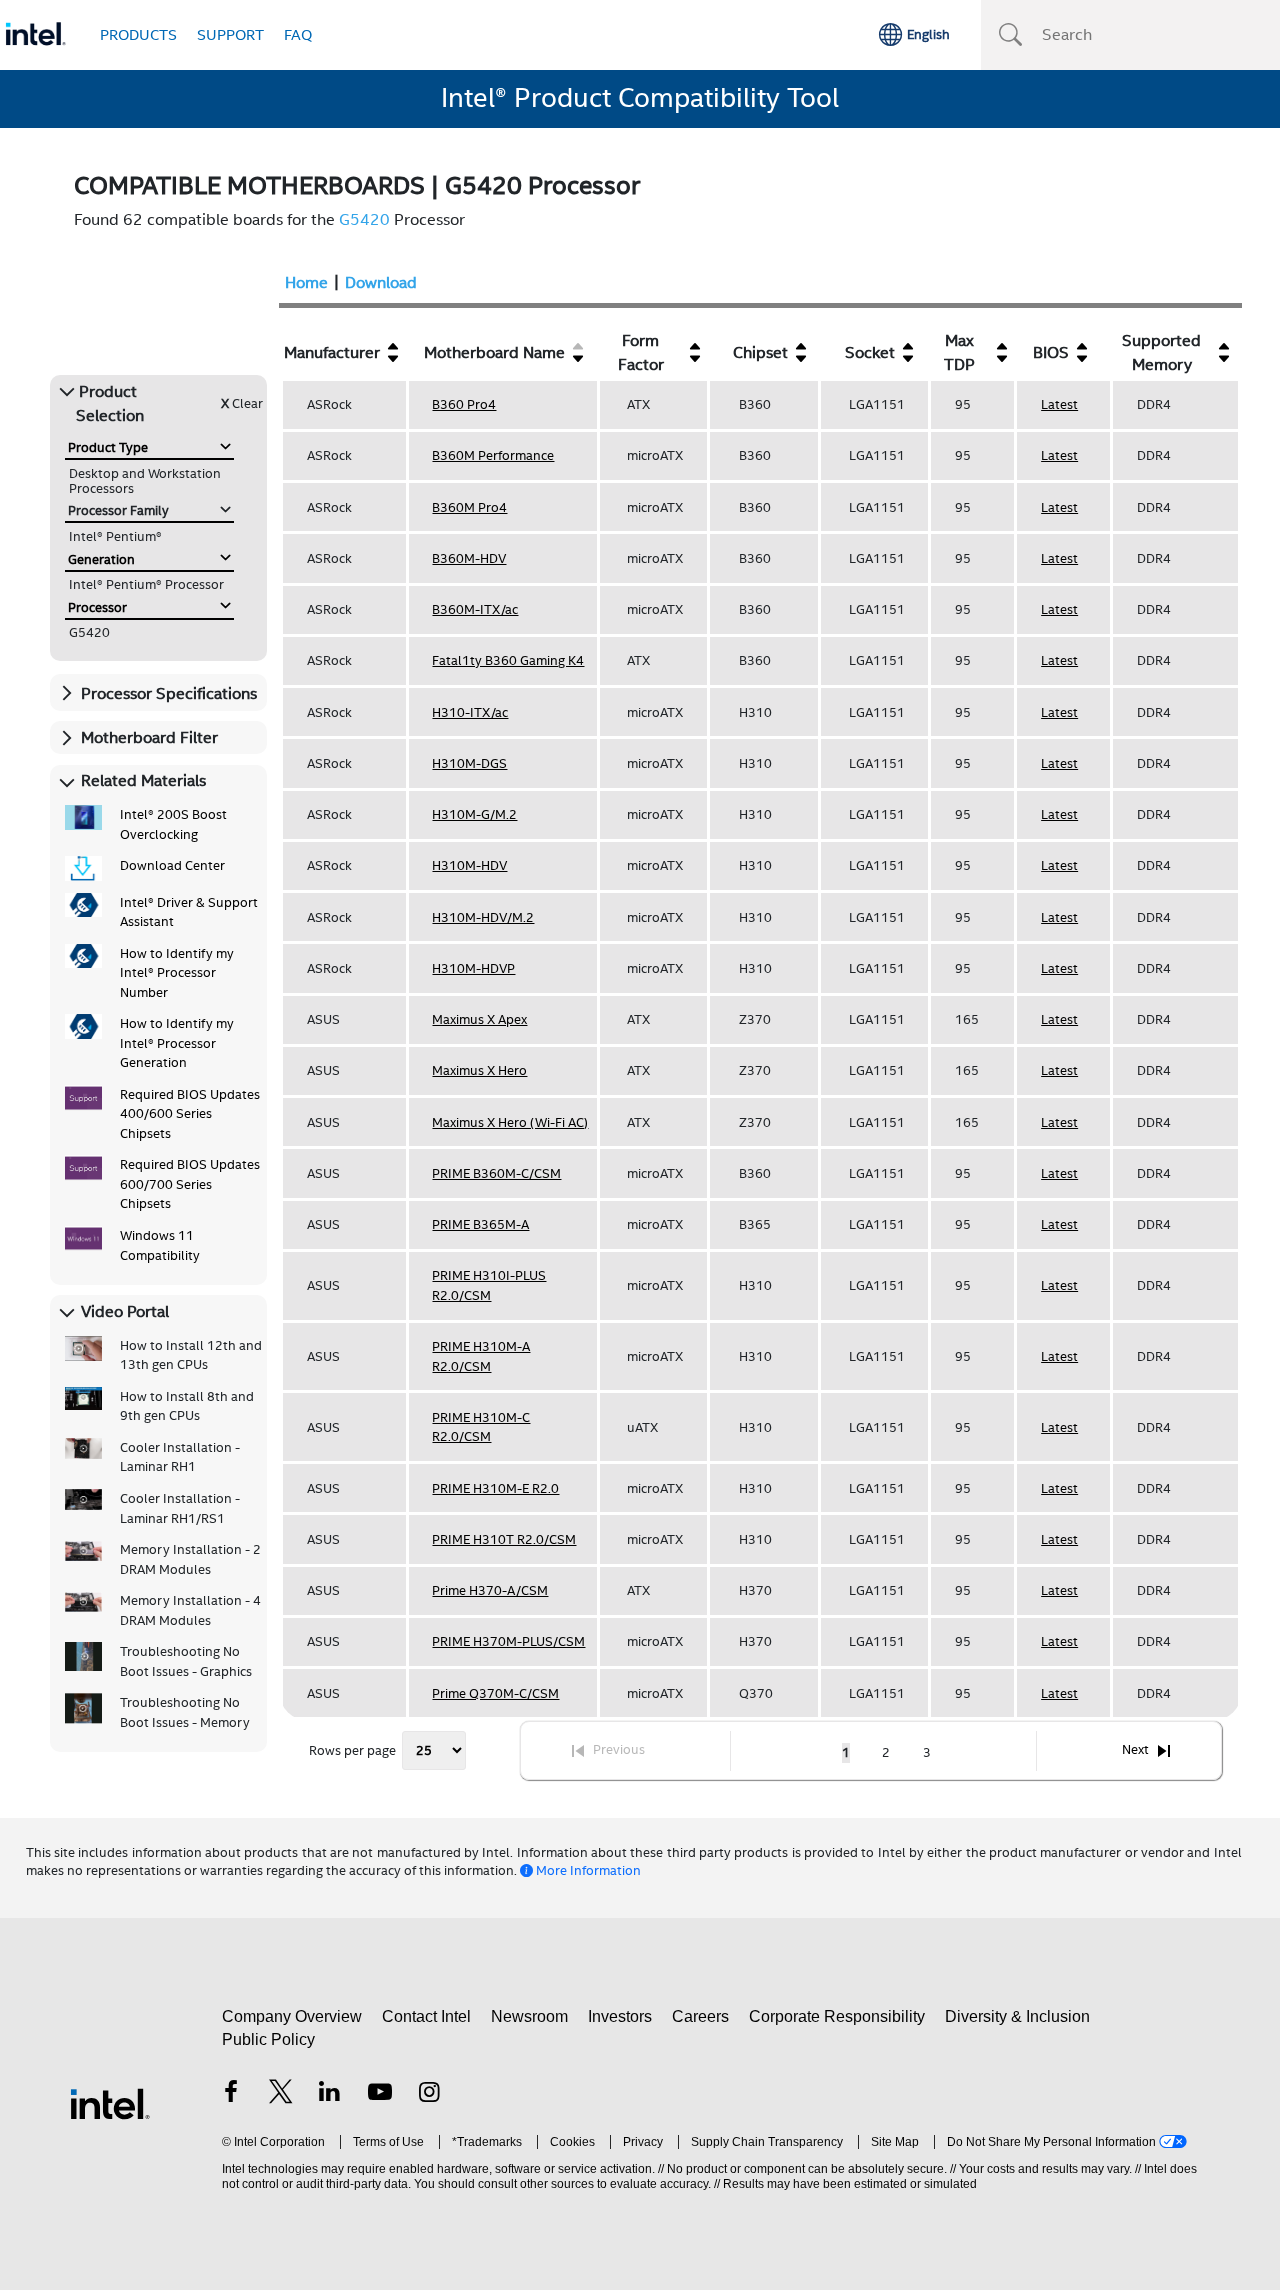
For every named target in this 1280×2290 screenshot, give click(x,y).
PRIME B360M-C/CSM (496, 1173)
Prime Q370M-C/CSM (495, 1693)
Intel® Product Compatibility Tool (640, 98)
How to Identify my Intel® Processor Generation (177, 1043)
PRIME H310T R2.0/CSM (504, 1539)
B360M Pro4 (469, 507)
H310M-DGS (469, 763)
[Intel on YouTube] (380, 2094)
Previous (619, 1749)
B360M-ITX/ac (475, 609)
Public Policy (268, 2039)
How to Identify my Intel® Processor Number (177, 973)
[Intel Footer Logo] (110, 2103)
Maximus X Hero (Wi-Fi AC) (510, 1122)
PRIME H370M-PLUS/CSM (508, 1641)
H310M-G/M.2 (474, 814)
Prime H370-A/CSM (490, 1590)
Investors (620, 2016)
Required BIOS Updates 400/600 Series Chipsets (190, 1114)
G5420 (364, 220)
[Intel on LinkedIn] (330, 2094)
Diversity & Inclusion (1017, 2016)
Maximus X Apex (479, 1019)
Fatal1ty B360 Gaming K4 (508, 660)
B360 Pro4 (464, 404)
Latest (1059, 404)
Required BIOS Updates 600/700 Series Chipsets (190, 1184)
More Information (588, 1870)
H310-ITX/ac (470, 712)
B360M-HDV (469, 558)
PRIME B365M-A (480, 1224)
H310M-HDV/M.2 (483, 917)
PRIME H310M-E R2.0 (495, 1488)
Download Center (172, 865)
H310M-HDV (469, 865)
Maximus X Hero (479, 1070)
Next (1135, 1749)
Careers (700, 2016)
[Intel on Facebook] (231, 2094)
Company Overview (292, 2016)
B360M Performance (493, 455)
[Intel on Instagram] (429, 2094)
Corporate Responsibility (837, 2016)
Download (381, 283)
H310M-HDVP (473, 968)
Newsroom (529, 2016)
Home (306, 283)
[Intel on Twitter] (281, 2094)
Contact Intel (426, 2016)
